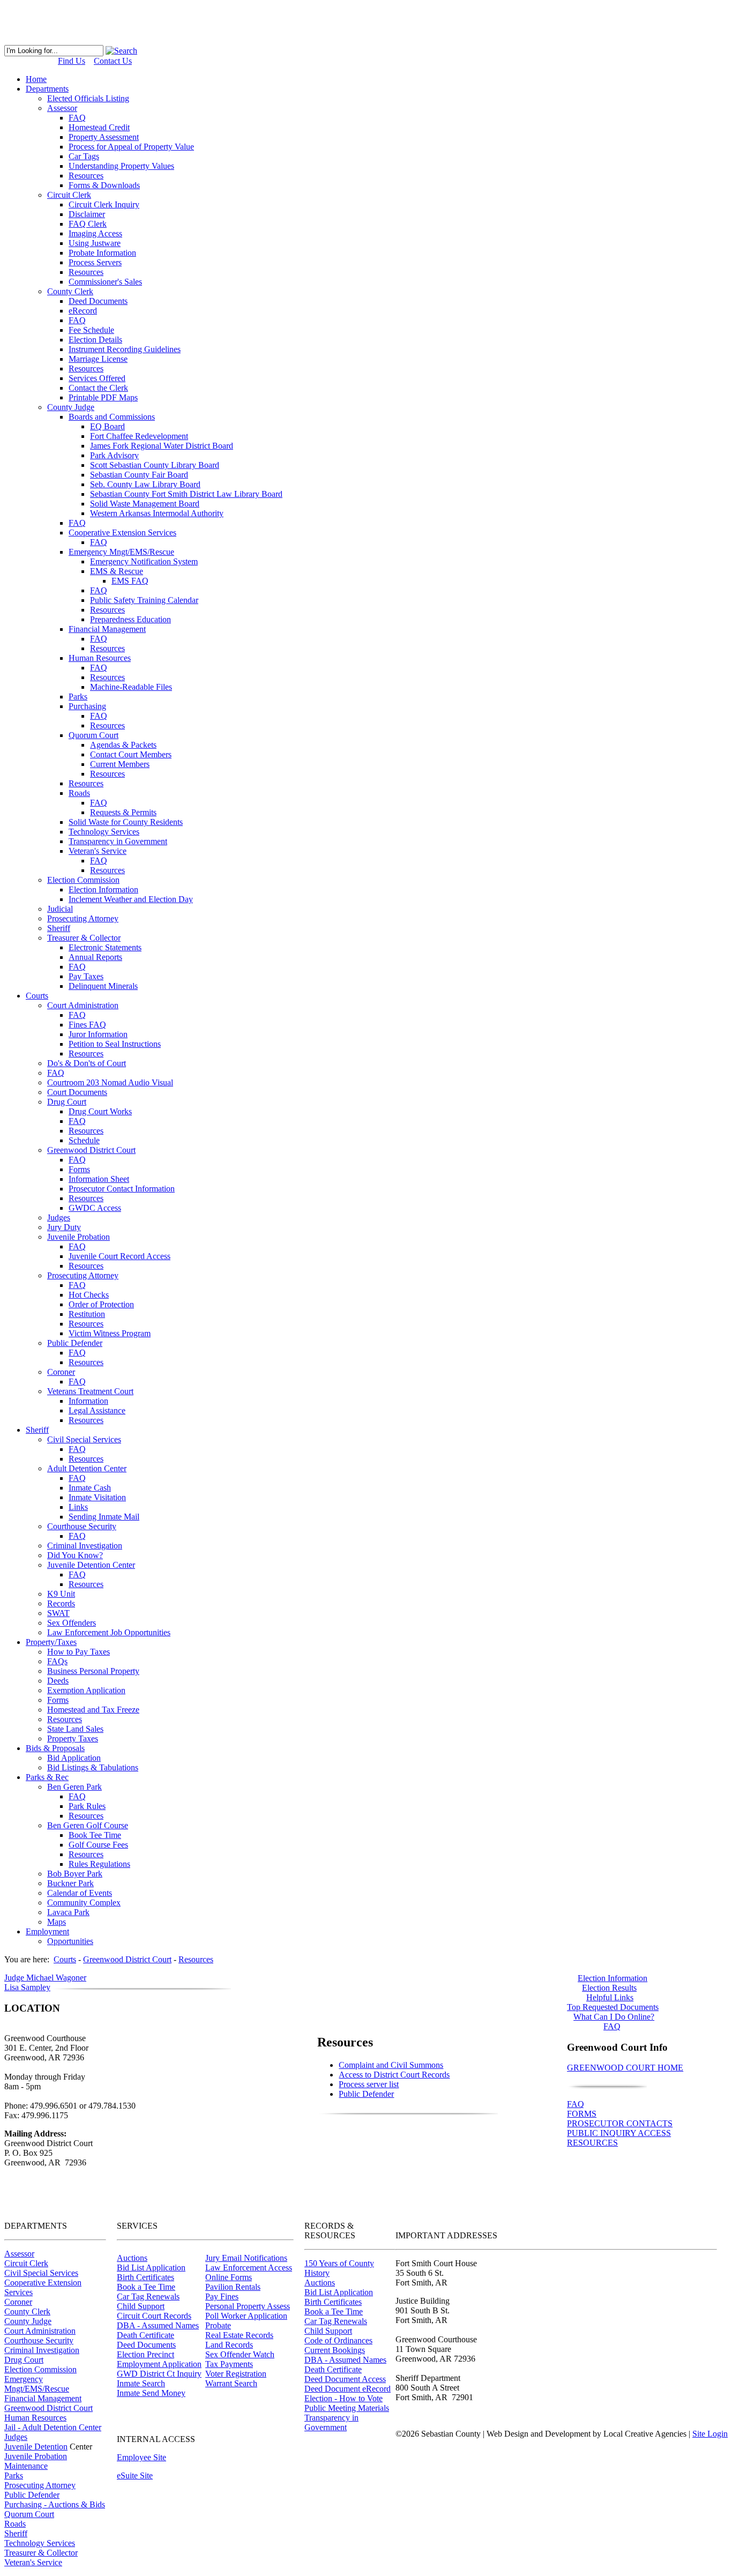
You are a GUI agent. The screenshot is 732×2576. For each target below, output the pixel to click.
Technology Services (40, 2543)
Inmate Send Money (151, 2393)
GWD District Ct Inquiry (159, 2374)
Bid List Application (151, 2268)
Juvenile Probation (36, 2456)
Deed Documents (146, 2345)
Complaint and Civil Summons (391, 2065)
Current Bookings (335, 2350)
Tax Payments (229, 2364)
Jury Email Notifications (246, 2258)
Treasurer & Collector (41, 2553)
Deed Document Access (345, 2379)
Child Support (141, 2306)
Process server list (369, 2084)
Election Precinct (145, 2354)
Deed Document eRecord (348, 2389)
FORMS (582, 2114)
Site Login (710, 2434)
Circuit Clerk (26, 2263)
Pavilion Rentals (233, 2287)
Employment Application (159, 2364)
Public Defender (366, 2094)
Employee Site (141, 2457)
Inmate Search (141, 2383)
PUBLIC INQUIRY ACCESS (619, 2133)
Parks (14, 2476)
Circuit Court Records (154, 2316)
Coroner (18, 2302)
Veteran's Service (33, 2562)
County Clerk (27, 2311)
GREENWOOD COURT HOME (625, 2068)
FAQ (576, 2104)
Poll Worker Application (246, 2316)
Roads (15, 2524)
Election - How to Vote (343, 2398)
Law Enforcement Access (249, 2268)
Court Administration (40, 2331)
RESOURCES (592, 2143)
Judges (16, 2437)
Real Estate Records (239, 2335)
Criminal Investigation (42, 2350)
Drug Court (24, 2360)
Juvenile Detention (36, 2447)
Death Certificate (145, 2335)
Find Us (72, 61)
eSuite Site (135, 2476)
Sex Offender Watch (240, 2354)
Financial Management (43, 2398)
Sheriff (16, 2533)
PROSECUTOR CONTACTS (620, 2123)
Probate (218, 2325)
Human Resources (35, 2418)
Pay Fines (222, 2296)
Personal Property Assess (248, 2306)
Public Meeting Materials (347, 2408)
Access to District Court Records (394, 2075)
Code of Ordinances (338, 2340)
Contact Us (113, 61)
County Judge (28, 2321)
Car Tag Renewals (148, 2296)
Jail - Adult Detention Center (53, 2427)
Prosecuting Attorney (40, 2485)
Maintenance (26, 2466)
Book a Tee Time (146, 2287)
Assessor (19, 2254)
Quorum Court (29, 2514)
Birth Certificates (145, 2277)
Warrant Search (231, 2383)
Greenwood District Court (48, 2408)
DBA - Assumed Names (158, 2325)
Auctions (132, 2258)
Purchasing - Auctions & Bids (55, 2504)
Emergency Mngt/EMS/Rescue (37, 2384)
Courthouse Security (39, 2340)
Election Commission (40, 2369)
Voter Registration (236, 2374)
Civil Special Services (41, 2273)
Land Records (229, 2345)
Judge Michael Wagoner (45, 1978)
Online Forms (229, 2277)
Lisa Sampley (27, 1987)
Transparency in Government (331, 2422)
